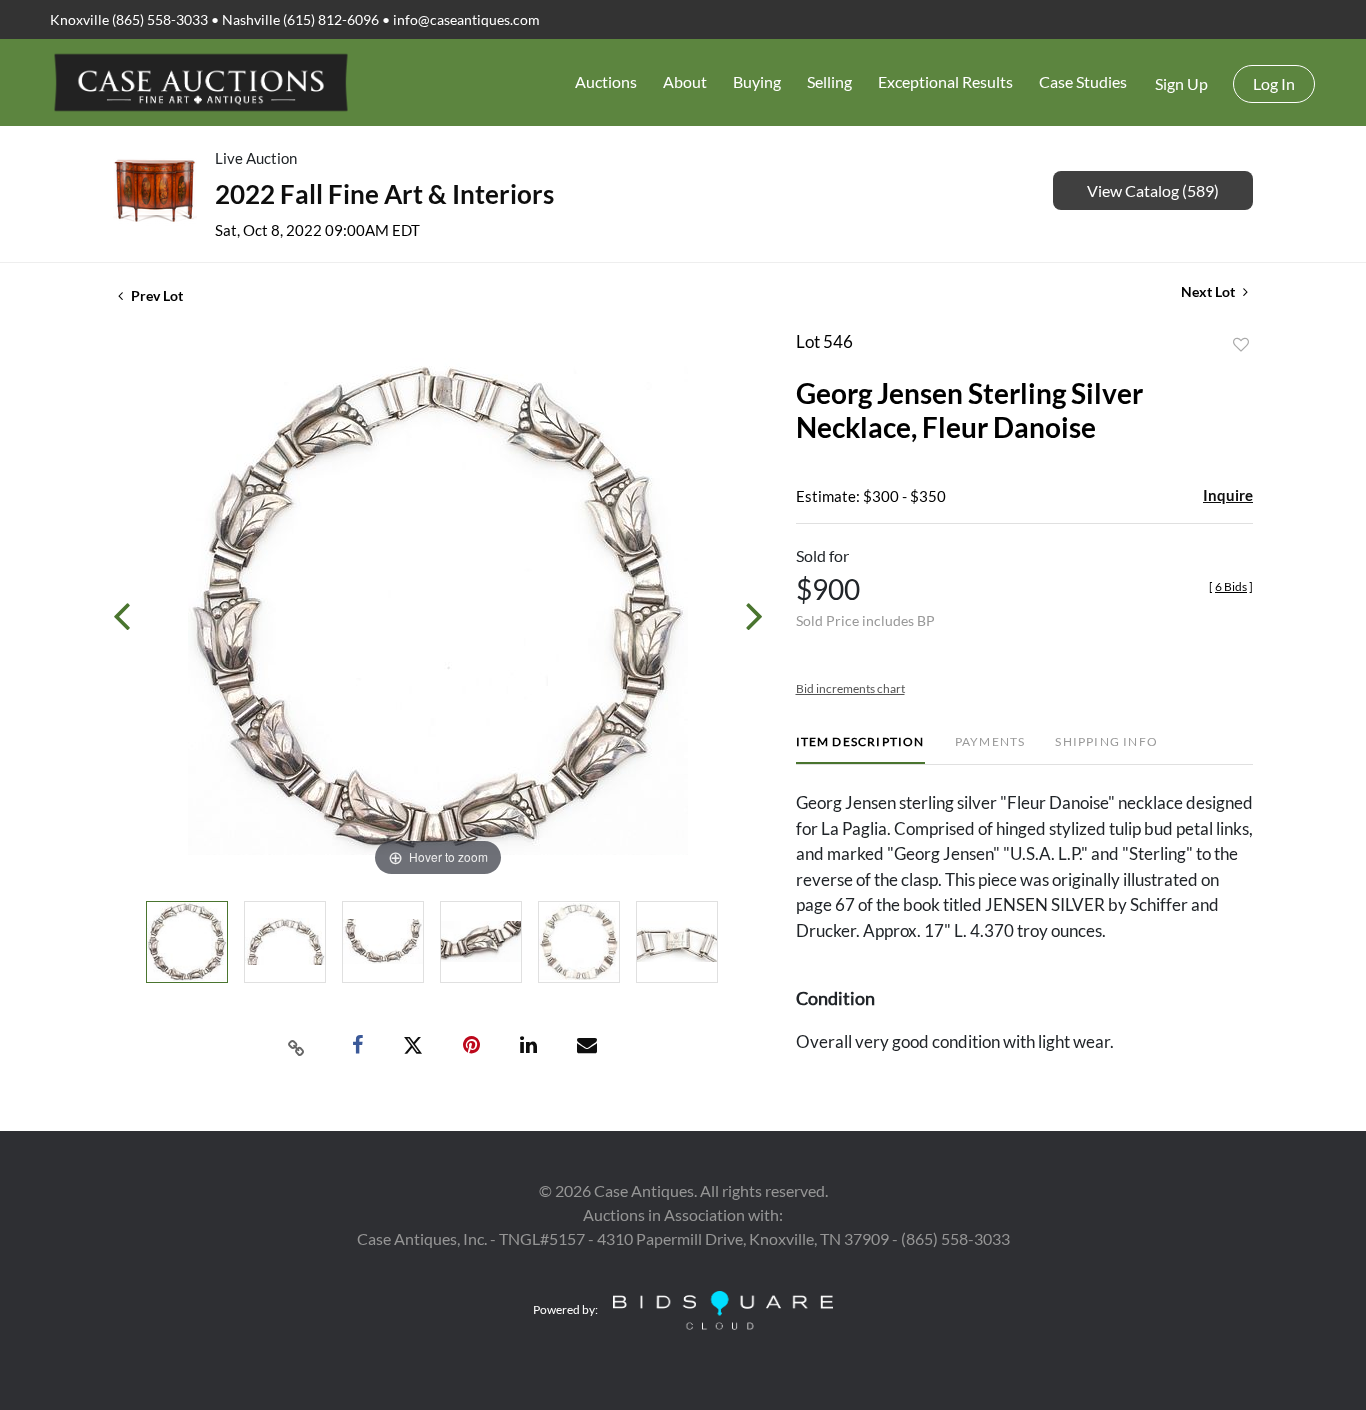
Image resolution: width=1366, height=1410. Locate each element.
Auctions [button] (606, 81)
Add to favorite (1241, 345)
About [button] (685, 81)
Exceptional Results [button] (945, 81)
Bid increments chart (850, 688)
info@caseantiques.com (466, 19)
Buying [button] (757, 81)
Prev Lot (155, 295)
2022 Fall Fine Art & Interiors (384, 194)
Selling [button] (829, 81)
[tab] (860, 749)
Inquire (1228, 495)
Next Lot (1209, 291)
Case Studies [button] (1083, 81)
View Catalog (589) (1153, 190)
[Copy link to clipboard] (297, 1046)
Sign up (1181, 83)
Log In (1274, 83)
